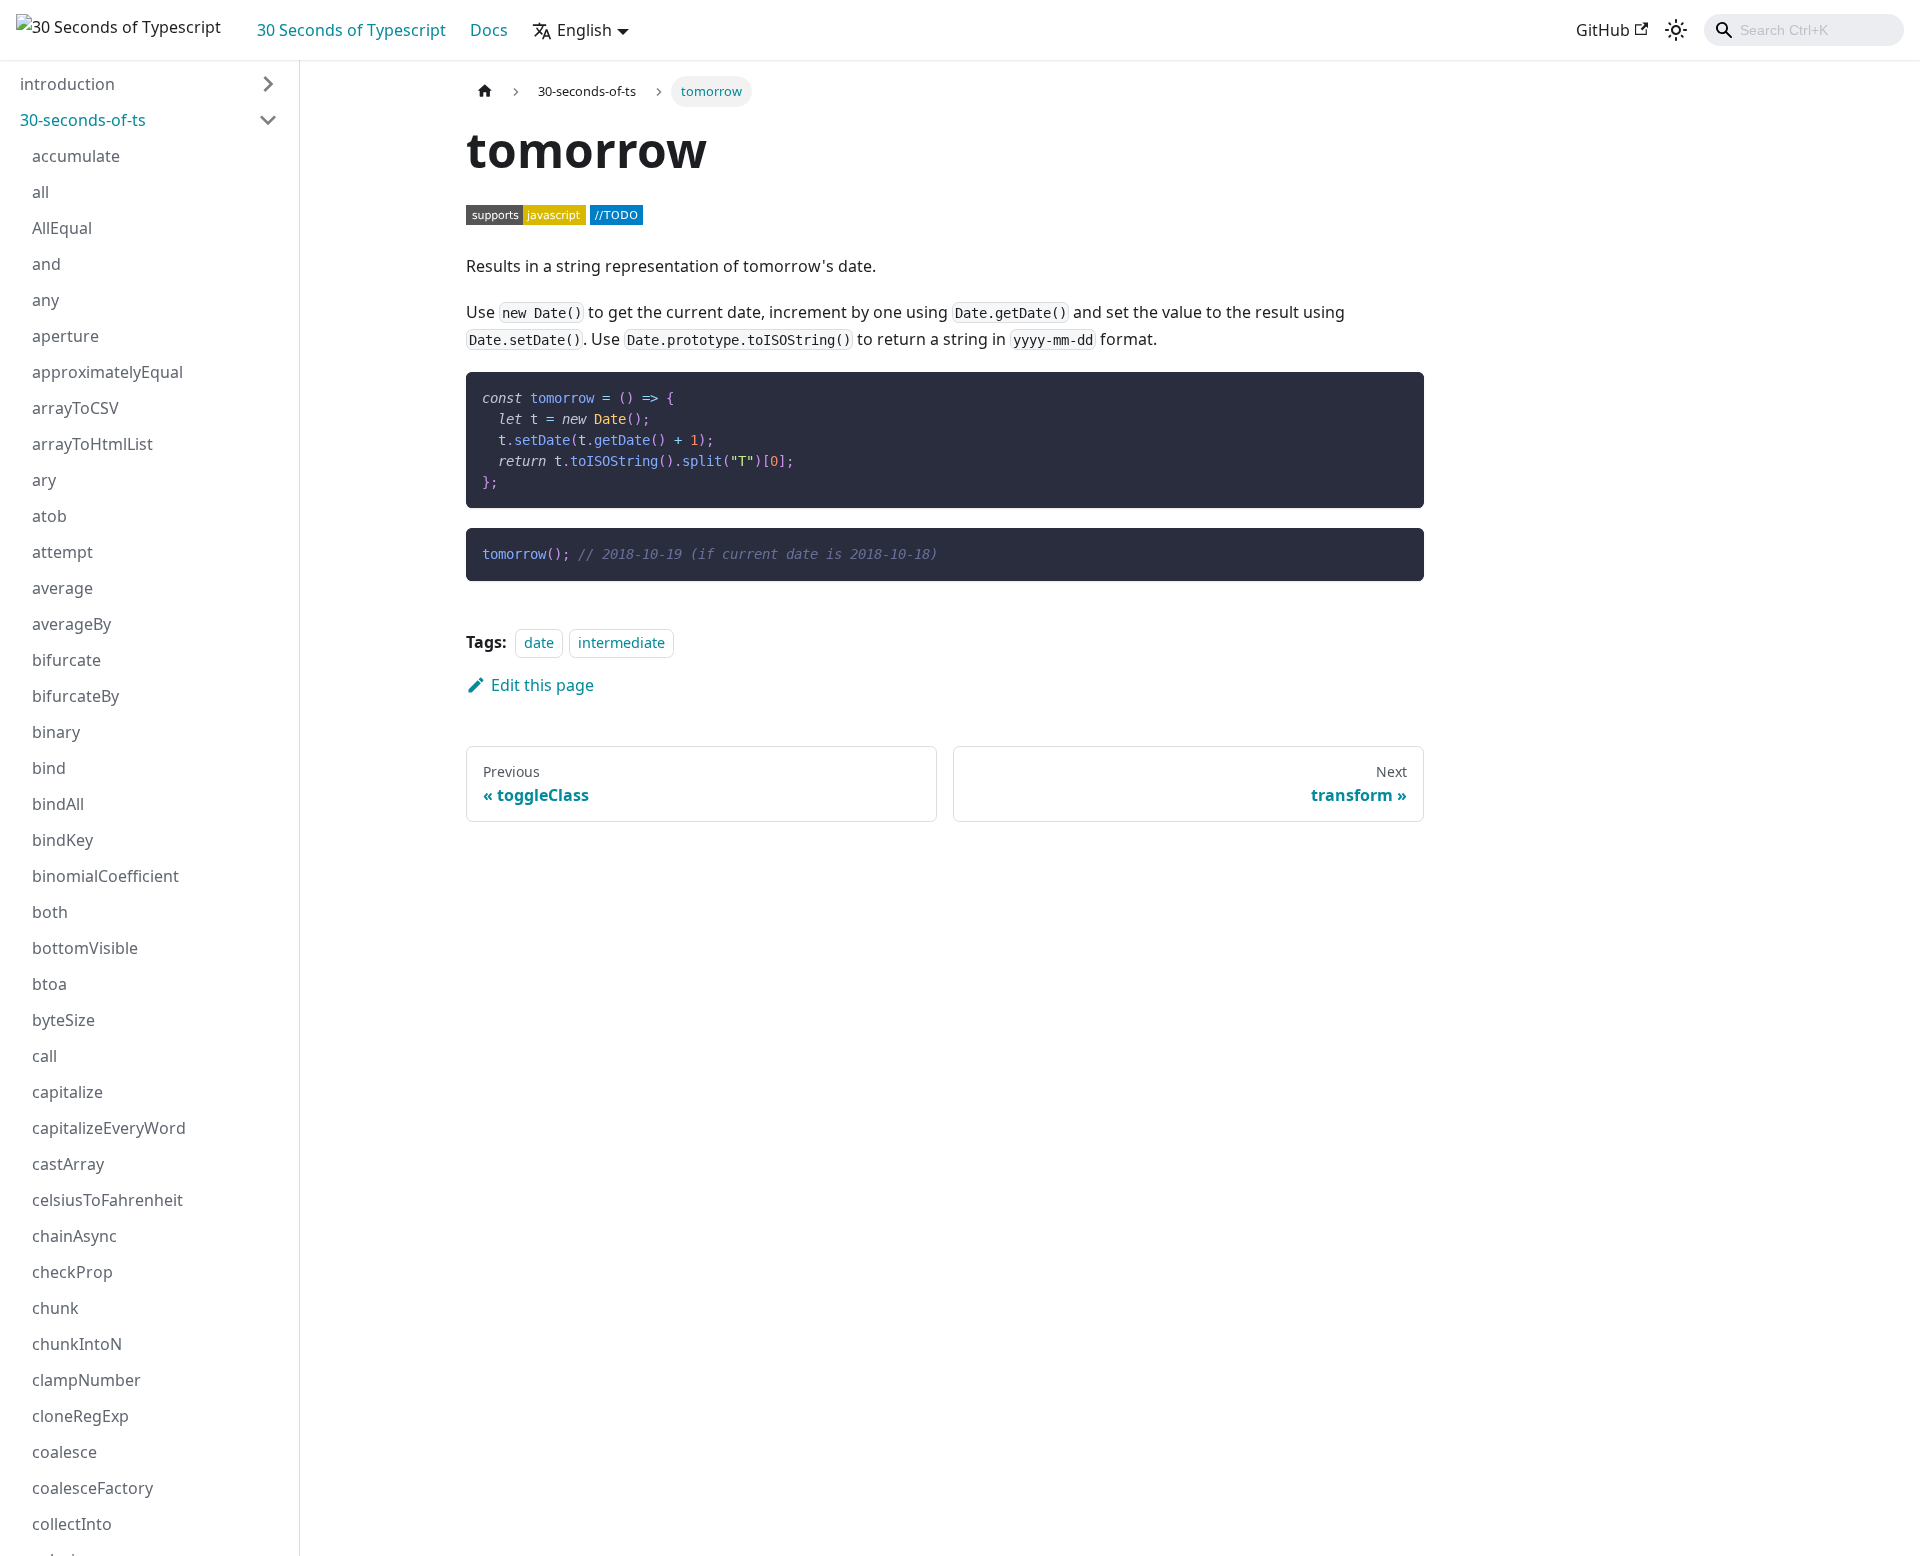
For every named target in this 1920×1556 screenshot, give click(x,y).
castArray (68, 1164)
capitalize (67, 1092)
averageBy (71, 624)
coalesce (64, 1452)
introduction (67, 84)
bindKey (62, 840)
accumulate (76, 156)
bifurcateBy (75, 696)
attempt (62, 552)
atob (49, 516)
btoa (49, 984)
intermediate (621, 642)
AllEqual (62, 228)
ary (44, 480)
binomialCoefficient (105, 876)
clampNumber (86, 1380)
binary (56, 732)
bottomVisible (85, 948)
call (44, 1056)
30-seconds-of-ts (83, 120)
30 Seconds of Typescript (351, 30)
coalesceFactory (92, 1488)
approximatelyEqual (107, 372)
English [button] (584, 30)
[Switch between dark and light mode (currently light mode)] (1676, 30)
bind (49, 768)
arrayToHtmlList (92, 444)
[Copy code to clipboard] (1399, 396)
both (50, 912)
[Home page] (485, 91)
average (62, 588)
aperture (65, 336)
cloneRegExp (80, 1416)
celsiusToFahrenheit (107, 1200)
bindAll (58, 804)
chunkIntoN (77, 1344)
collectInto (72, 1524)
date (539, 642)
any (45, 300)
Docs (489, 30)
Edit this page (542, 685)
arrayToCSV (75, 408)
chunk (55, 1308)
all (40, 192)
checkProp (72, 1272)
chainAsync (74, 1236)
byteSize (63, 1020)
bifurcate (66, 660)
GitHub (1603, 30)
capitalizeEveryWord (109, 1128)
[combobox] (1804, 30)
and (46, 264)
